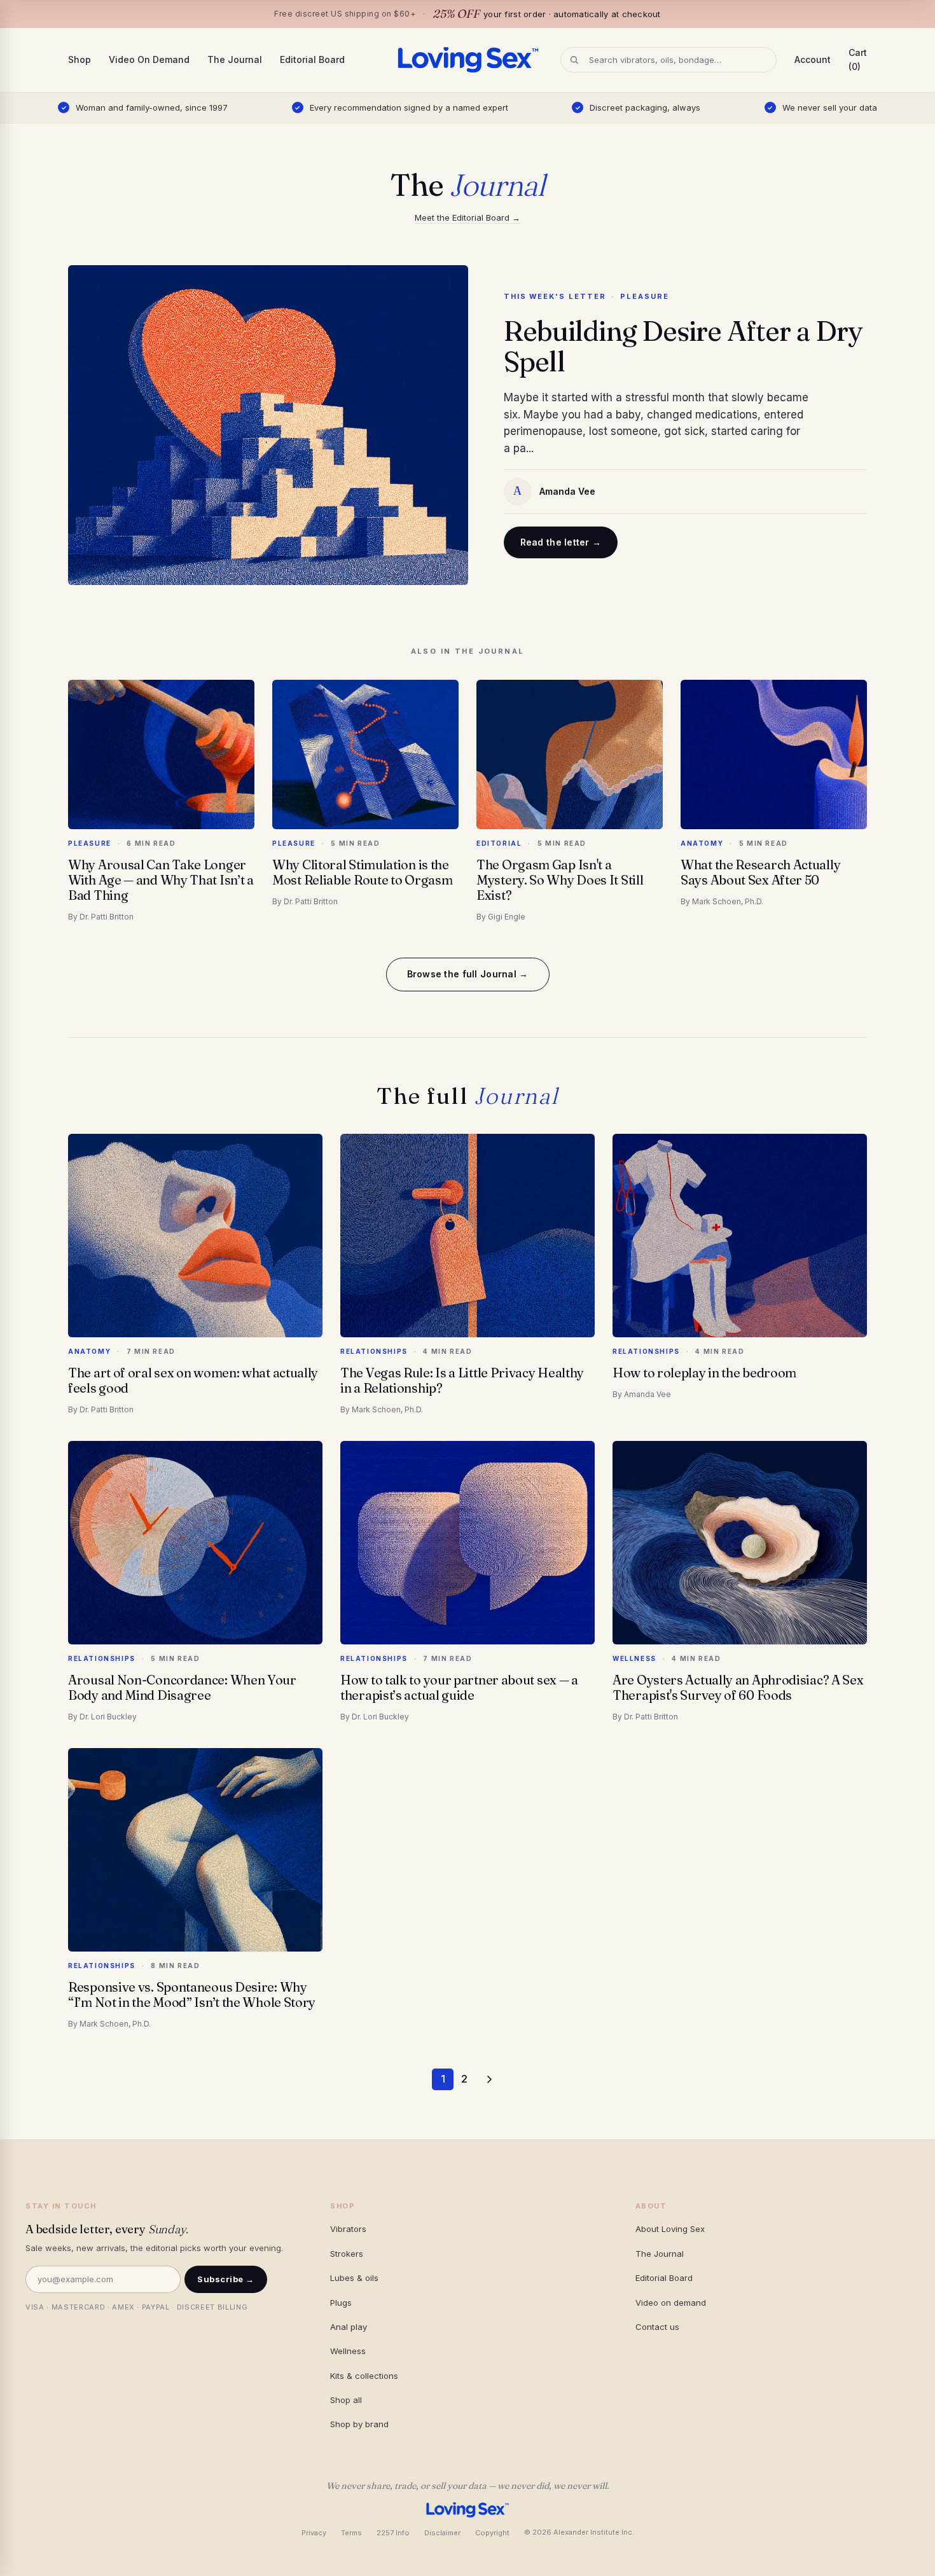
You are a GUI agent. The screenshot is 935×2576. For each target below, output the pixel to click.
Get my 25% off (468, 1398)
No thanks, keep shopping (467, 1429)
